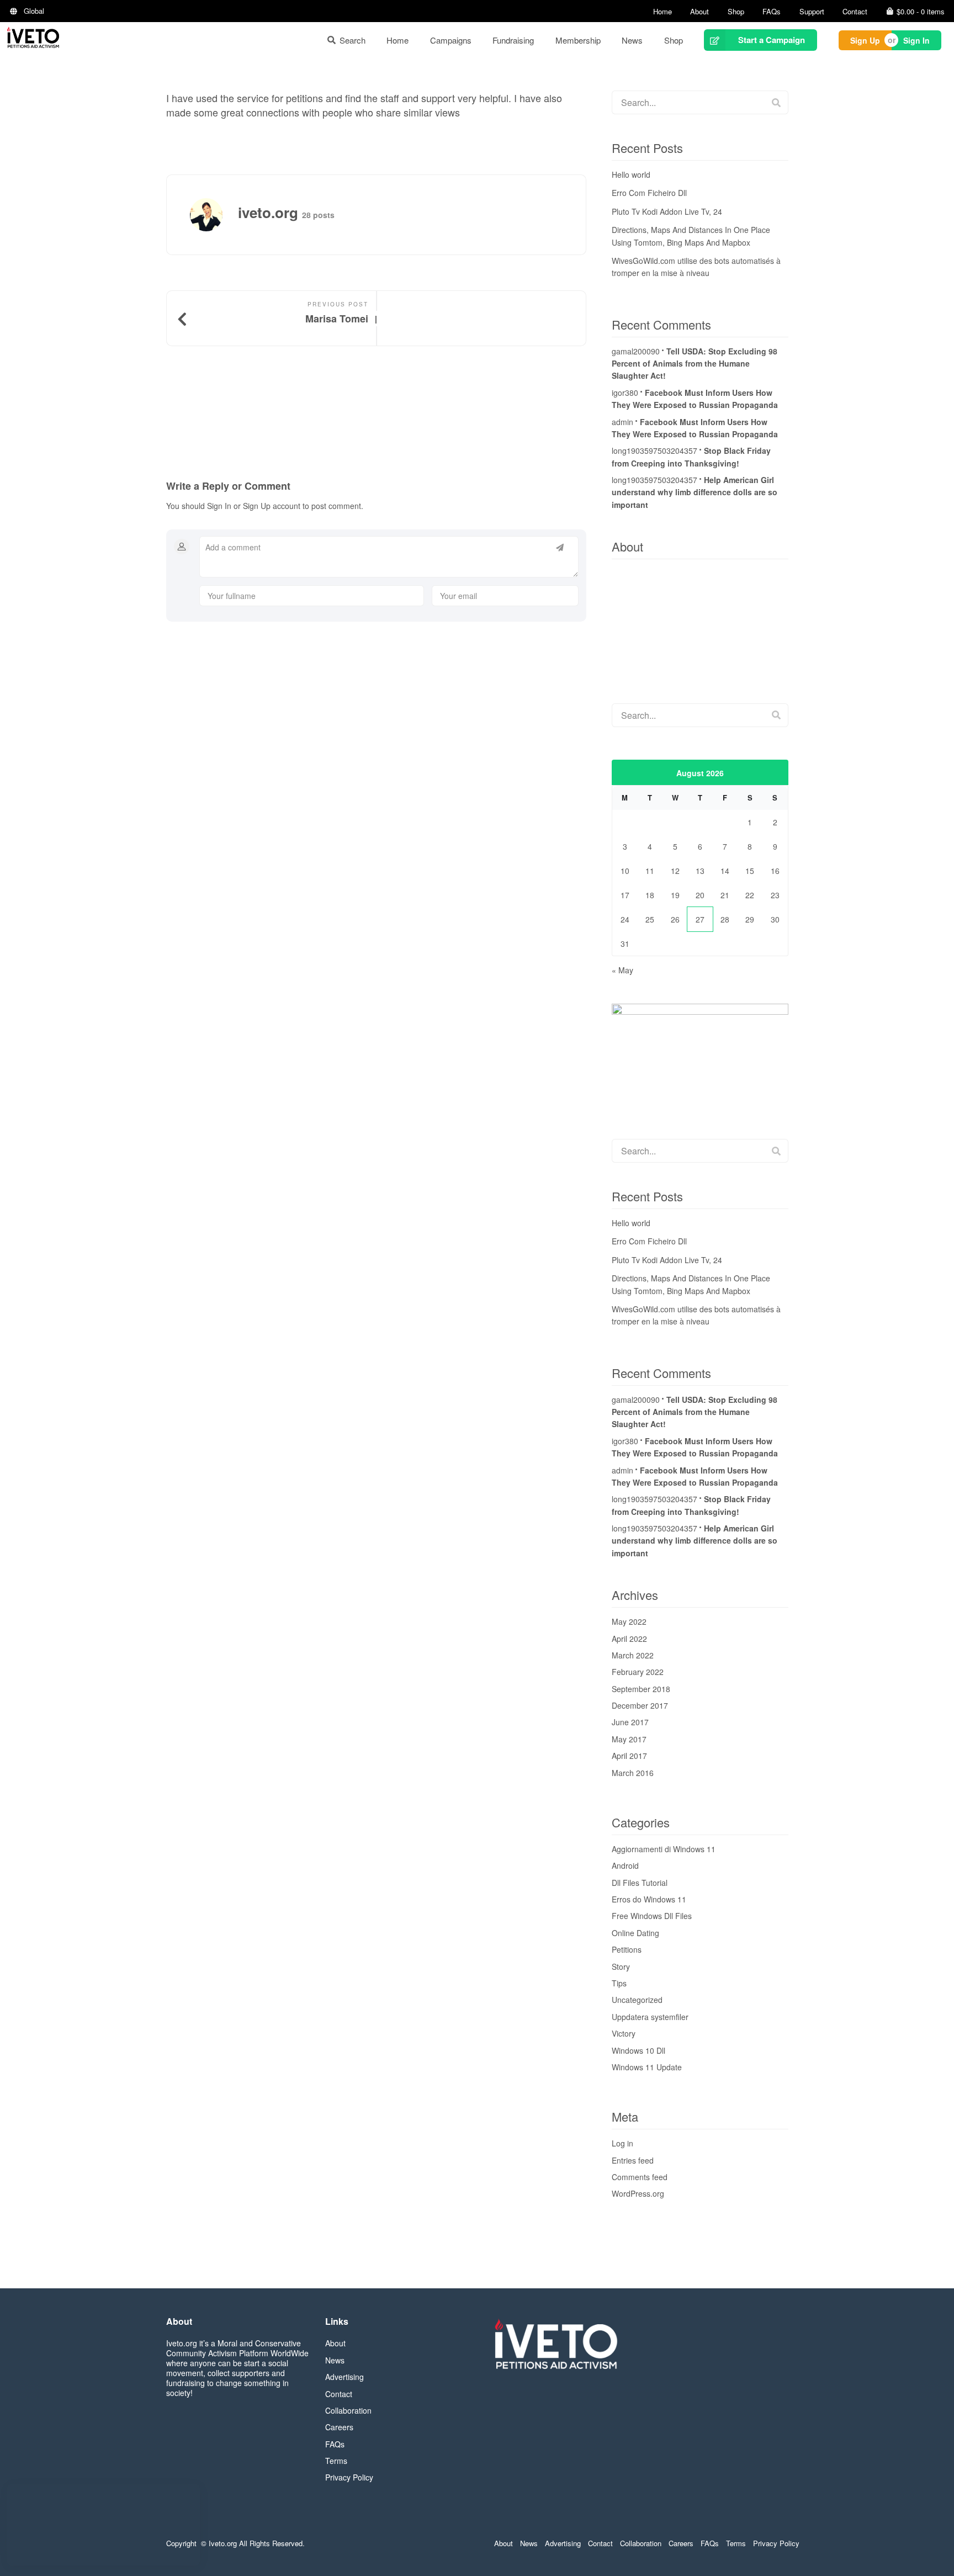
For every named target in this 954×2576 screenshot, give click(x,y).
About (699, 11)
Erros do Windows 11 (649, 1899)
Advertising (344, 2377)
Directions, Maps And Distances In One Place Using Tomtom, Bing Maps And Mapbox (691, 236)
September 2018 (641, 1689)
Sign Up (865, 40)
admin (622, 422)
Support (812, 11)
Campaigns (451, 40)
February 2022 (638, 1672)
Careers (339, 2427)
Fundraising (513, 40)
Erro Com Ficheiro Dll (649, 193)
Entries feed (633, 2160)
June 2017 (630, 1722)
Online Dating (635, 1933)
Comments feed (640, 2177)
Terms (336, 2461)
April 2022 (629, 1639)
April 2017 (629, 1756)
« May (622, 970)
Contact (855, 11)
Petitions (627, 1949)
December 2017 (640, 1705)
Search (353, 40)
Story (621, 1967)
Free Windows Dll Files (652, 1916)
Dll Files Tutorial (640, 1883)
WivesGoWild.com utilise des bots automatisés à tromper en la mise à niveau (696, 267)
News (632, 40)
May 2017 (629, 1739)
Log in (622, 2143)
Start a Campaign (772, 40)
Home (662, 11)
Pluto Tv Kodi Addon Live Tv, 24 (667, 211)
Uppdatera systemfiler (650, 2017)
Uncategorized (637, 2000)
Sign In (916, 40)
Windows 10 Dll (638, 2050)
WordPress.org (638, 2193)
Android (625, 1865)
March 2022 (633, 1655)
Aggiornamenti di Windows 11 (664, 1849)
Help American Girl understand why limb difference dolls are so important (695, 492)
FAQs (772, 11)
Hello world (631, 174)
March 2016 (633, 1773)
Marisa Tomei (337, 319)
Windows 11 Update (647, 2067)
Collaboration (348, 2410)
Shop (736, 11)
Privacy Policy (349, 2477)
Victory (624, 2033)
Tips (619, 1983)
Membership (578, 40)
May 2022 (629, 1621)
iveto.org (220, 86)
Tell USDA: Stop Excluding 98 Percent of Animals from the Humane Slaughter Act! (695, 364)
